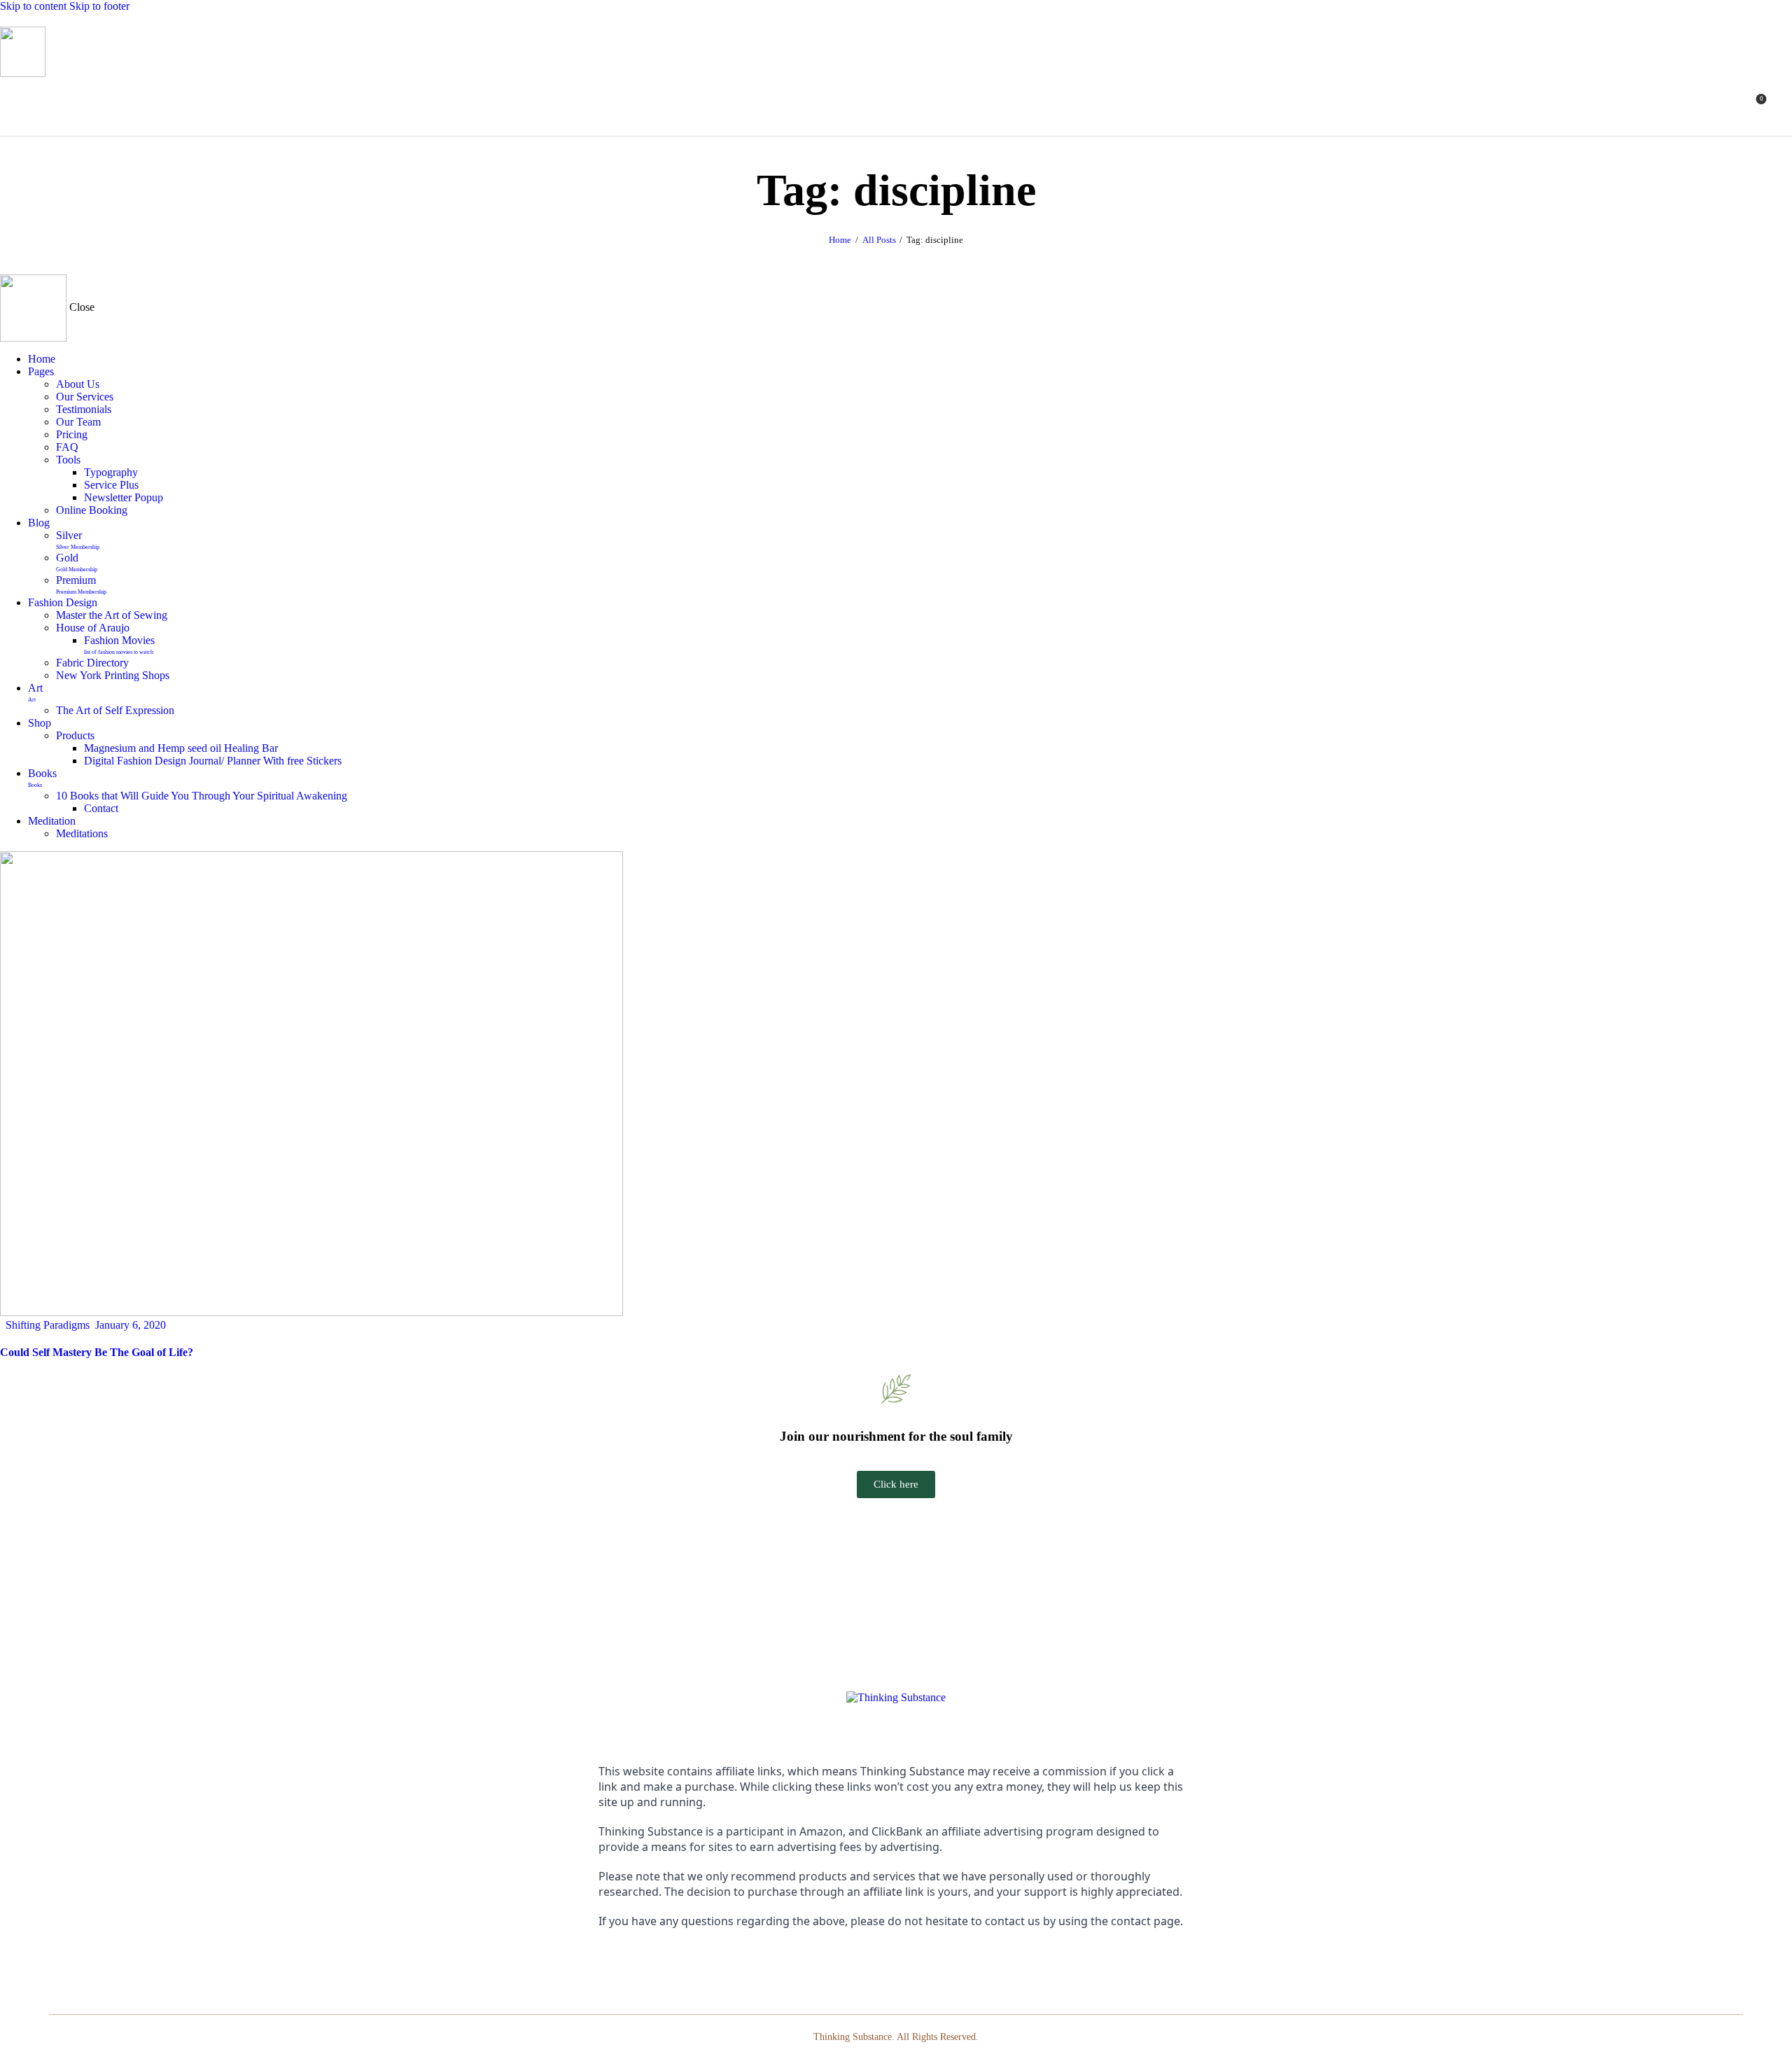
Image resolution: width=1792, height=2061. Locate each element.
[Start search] (1784, 104)
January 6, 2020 (131, 1325)
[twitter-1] (918, 1961)
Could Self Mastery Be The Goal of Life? (97, 1352)
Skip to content (33, 6)
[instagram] (896, 1961)
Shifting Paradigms (48, 1325)
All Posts (879, 240)
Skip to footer (99, 6)
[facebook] (875, 1961)
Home (840, 240)
